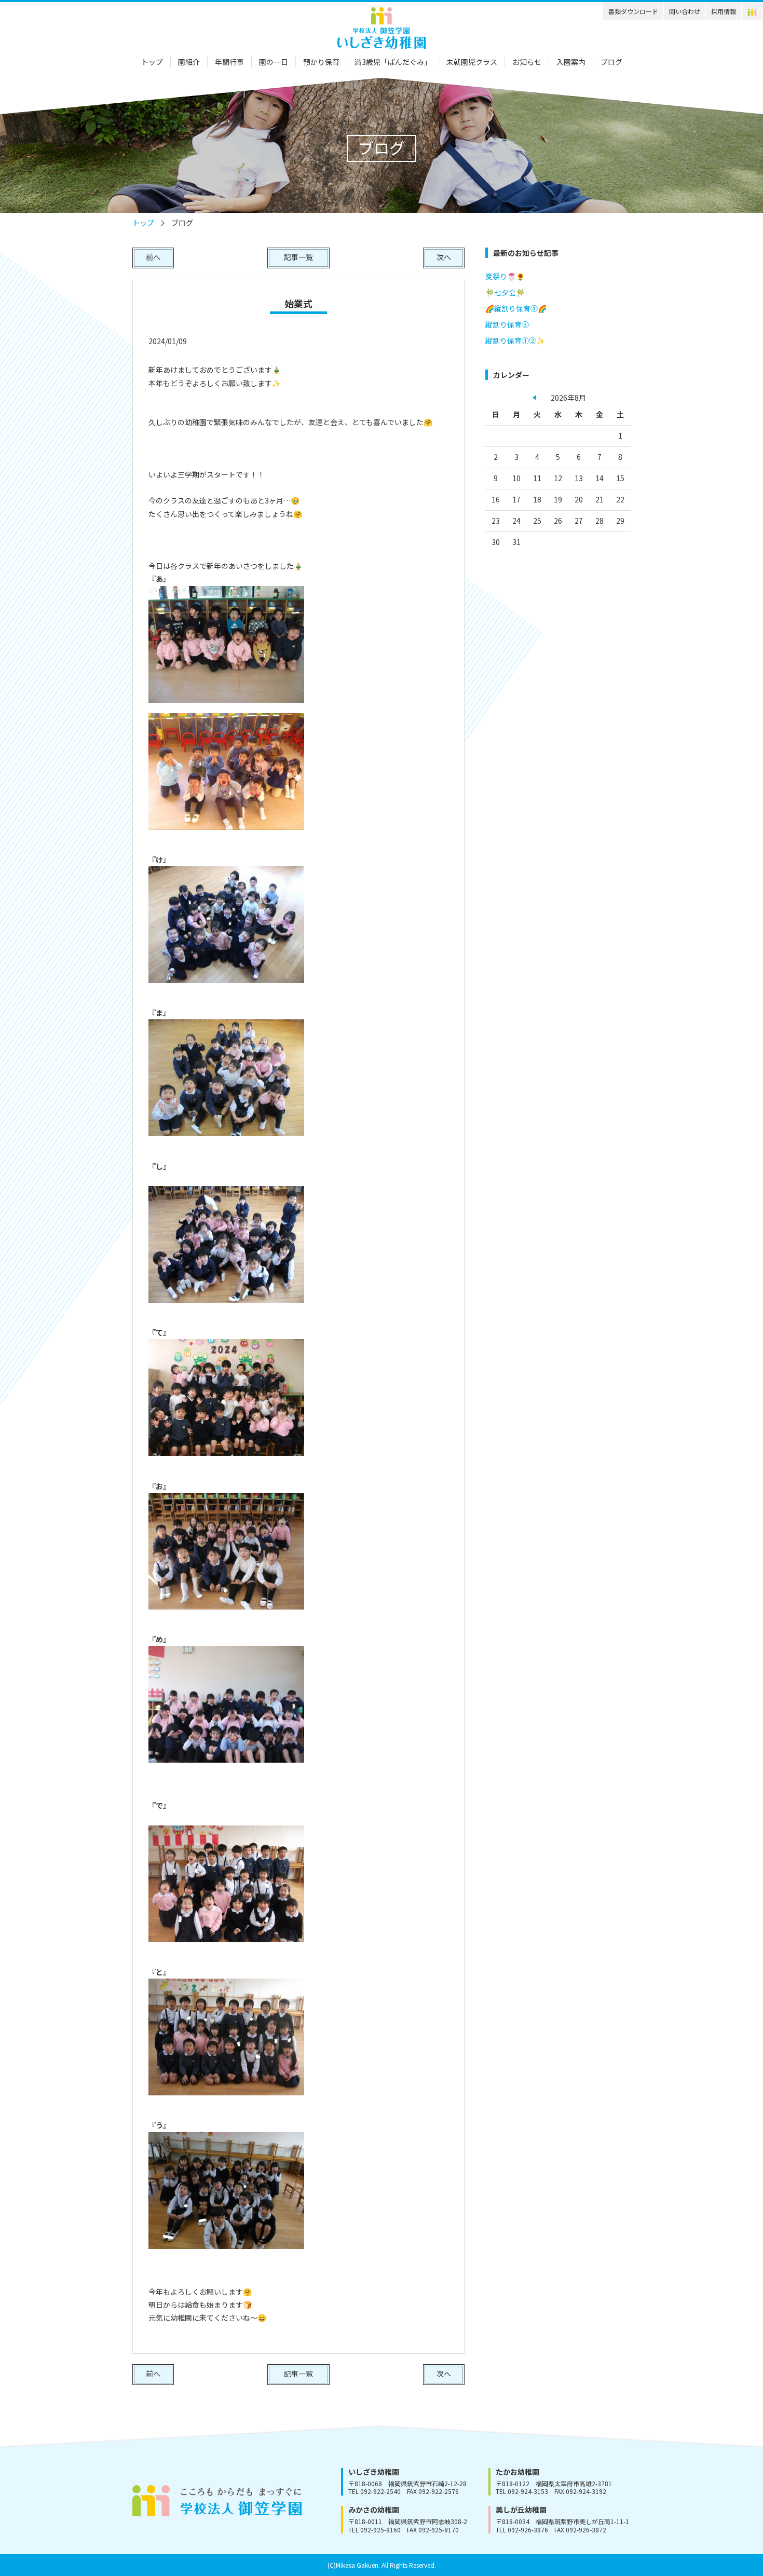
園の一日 (274, 62)
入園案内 (571, 62)
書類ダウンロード (633, 11)
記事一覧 (298, 257)
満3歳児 (393, 62)
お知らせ (527, 62)
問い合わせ (685, 11)
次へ (444, 257)
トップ (152, 62)
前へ (153, 257)
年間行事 (229, 62)
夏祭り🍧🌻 (505, 276)
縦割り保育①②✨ (515, 340)
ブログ (611, 62)
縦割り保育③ (507, 324)
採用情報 (724, 11)
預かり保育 (321, 62)
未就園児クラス (472, 62)
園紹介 (189, 62)
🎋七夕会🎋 (505, 292)
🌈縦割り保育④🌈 (516, 308)
